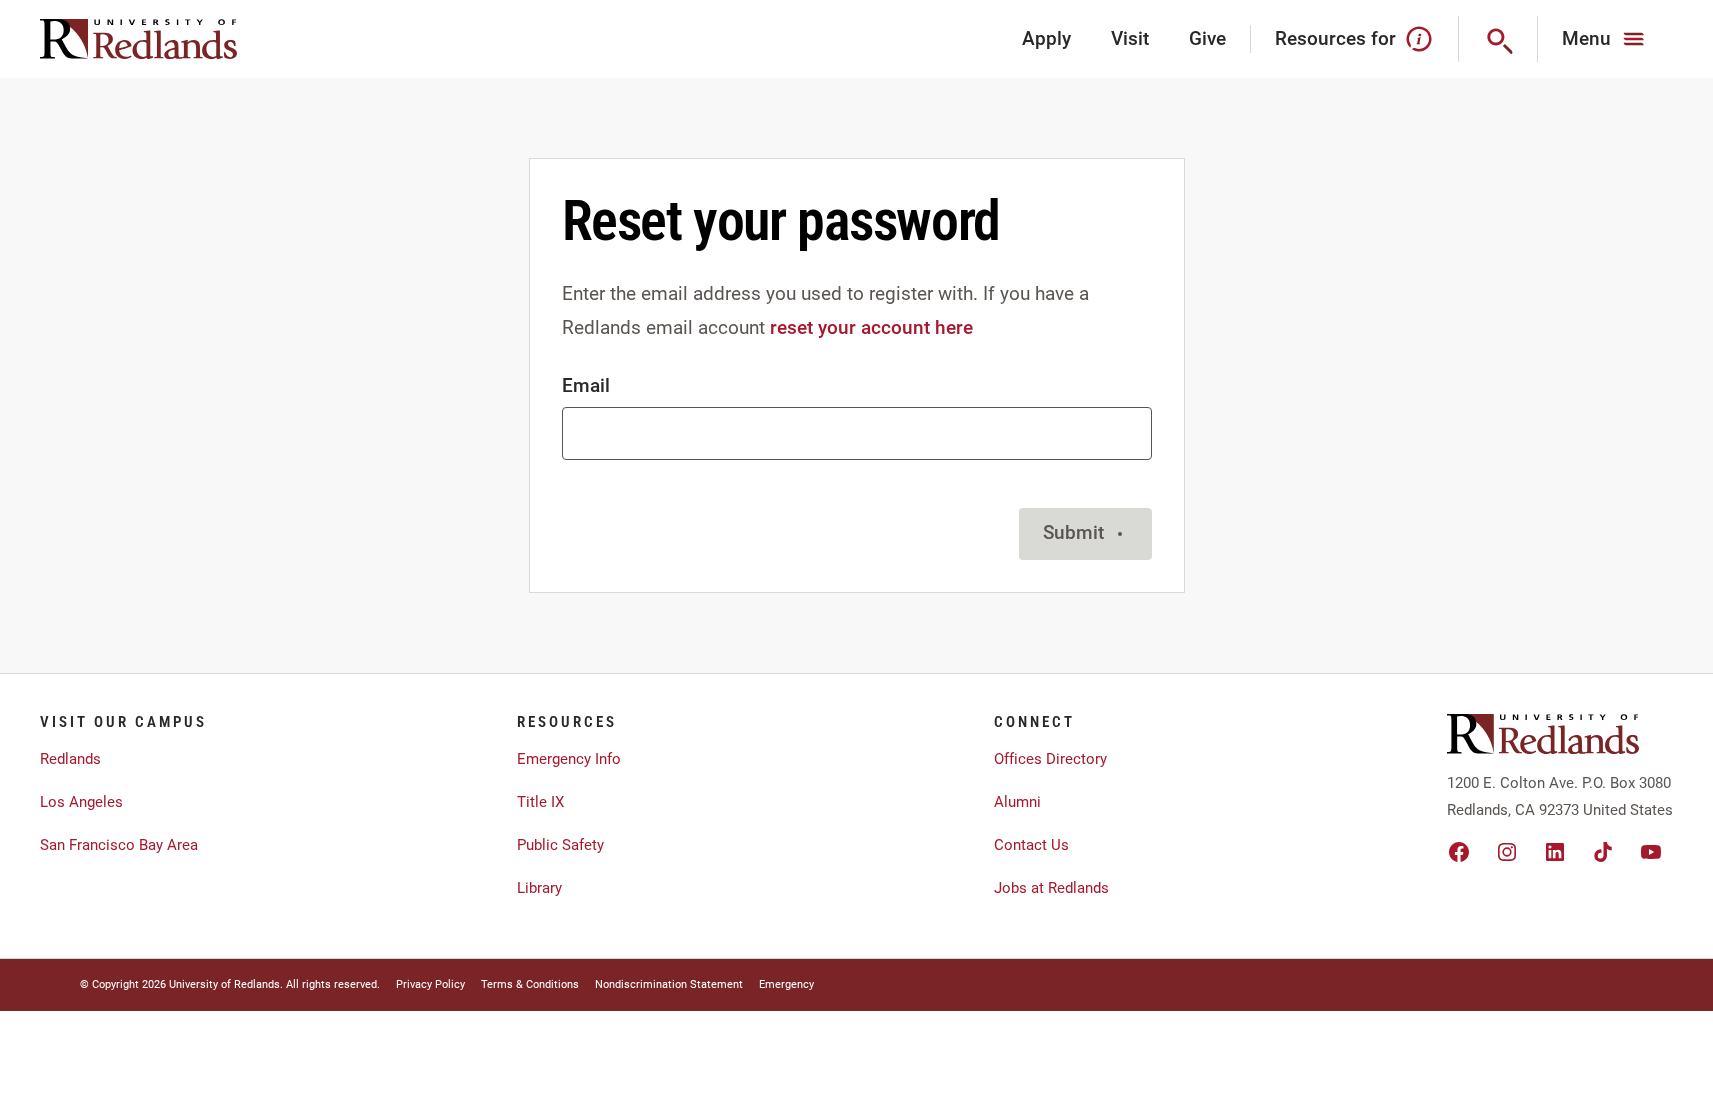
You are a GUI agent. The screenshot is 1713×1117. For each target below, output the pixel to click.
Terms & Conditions (530, 984)
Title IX (540, 802)
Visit (1130, 38)
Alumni (1017, 802)
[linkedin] (1555, 852)
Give (1207, 38)
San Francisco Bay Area (119, 845)
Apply (1046, 38)
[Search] (1498, 39)
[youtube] (1651, 852)
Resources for (1335, 38)
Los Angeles (81, 802)
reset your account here (871, 327)
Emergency (786, 984)
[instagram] (1507, 852)
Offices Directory (1050, 759)
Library (539, 888)
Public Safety (560, 845)
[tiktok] (1603, 852)
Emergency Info (569, 759)
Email (586, 385)
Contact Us (1031, 845)
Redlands (70, 759)
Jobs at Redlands (1051, 888)
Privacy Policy (430, 984)
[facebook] (1459, 852)
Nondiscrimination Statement (669, 984)
